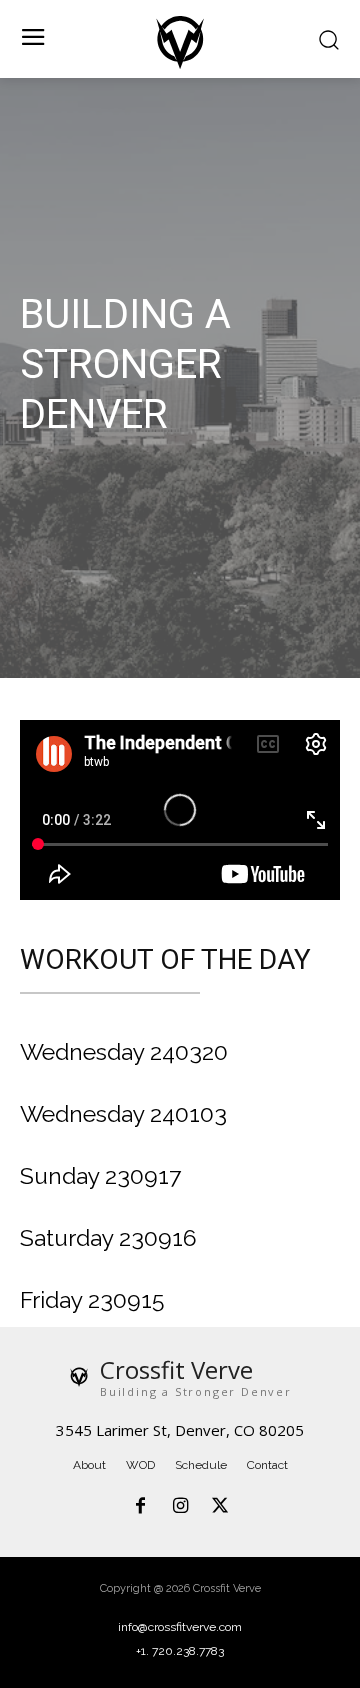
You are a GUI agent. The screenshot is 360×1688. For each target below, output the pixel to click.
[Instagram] (180, 1507)
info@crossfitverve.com (180, 1627)
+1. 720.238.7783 (180, 1651)
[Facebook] (141, 1507)
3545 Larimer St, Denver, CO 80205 (180, 1430)
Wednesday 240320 (124, 1051)
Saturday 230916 (108, 1237)
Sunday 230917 (100, 1175)
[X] (220, 1507)
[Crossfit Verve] (180, 42)
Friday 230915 (92, 1299)
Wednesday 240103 (123, 1113)
